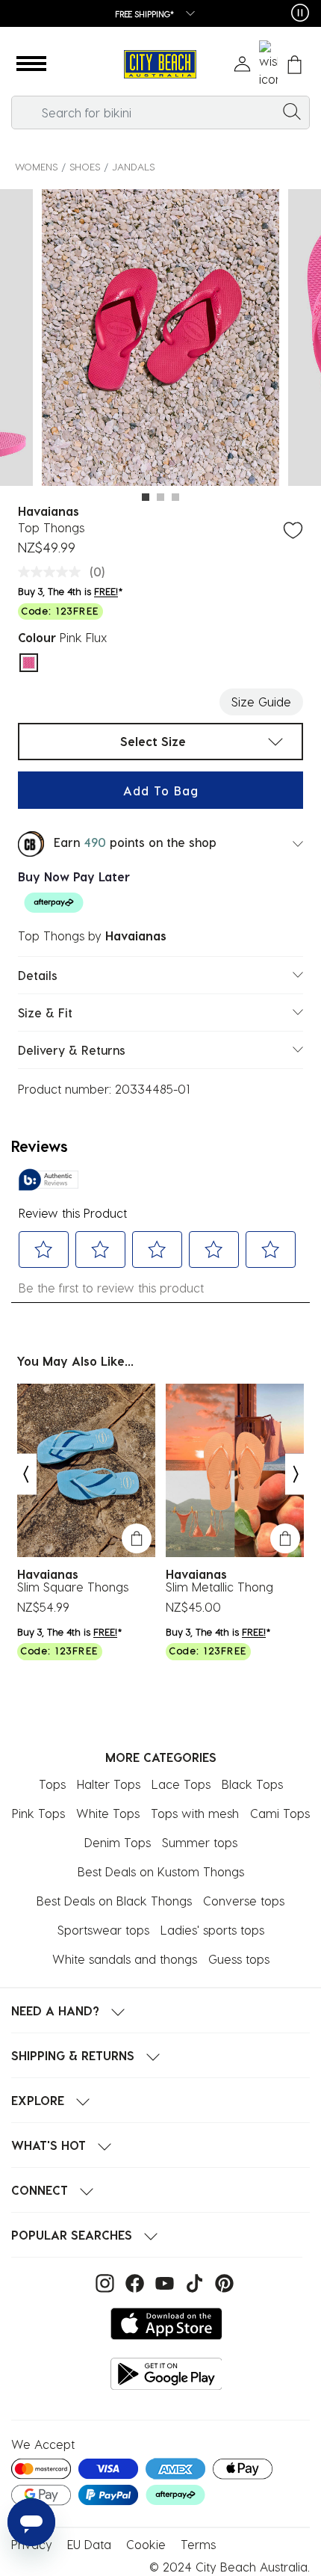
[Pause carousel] (300, 13)
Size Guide (261, 702)
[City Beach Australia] (160, 65)
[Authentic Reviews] (49, 1180)
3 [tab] (175, 497)
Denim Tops (118, 1842)
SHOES (85, 166)
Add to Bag (161, 791)
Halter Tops (109, 1784)
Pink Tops (38, 1813)
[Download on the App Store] (166, 2324)
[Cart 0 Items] (294, 65)
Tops (52, 1784)
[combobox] (160, 113)
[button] (31, 64)
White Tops (108, 1813)
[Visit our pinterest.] (221, 2281)
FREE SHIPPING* (145, 14)
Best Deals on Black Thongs (114, 1901)
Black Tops (252, 1784)
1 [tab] (146, 497)
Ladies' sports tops (212, 1930)
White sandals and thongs (125, 1959)
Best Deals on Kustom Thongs (161, 1871)
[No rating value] (53, 572)
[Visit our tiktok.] (193, 2281)
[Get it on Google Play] (166, 2374)
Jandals (133, 166)
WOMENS (36, 166)
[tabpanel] (160, 340)
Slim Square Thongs (73, 1587)
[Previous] (25, 1474)
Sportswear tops (103, 1930)
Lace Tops (181, 1784)
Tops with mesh (195, 1813)
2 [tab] (160, 497)
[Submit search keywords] (292, 111)
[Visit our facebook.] (133, 2281)
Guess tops (239, 1959)
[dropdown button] (186, 15)
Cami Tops (280, 1813)
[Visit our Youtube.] (163, 2281)
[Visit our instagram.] (103, 2281)
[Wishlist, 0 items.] (268, 64)
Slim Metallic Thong (219, 1587)
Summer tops (200, 1842)
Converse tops (244, 1901)
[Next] (296, 1474)
